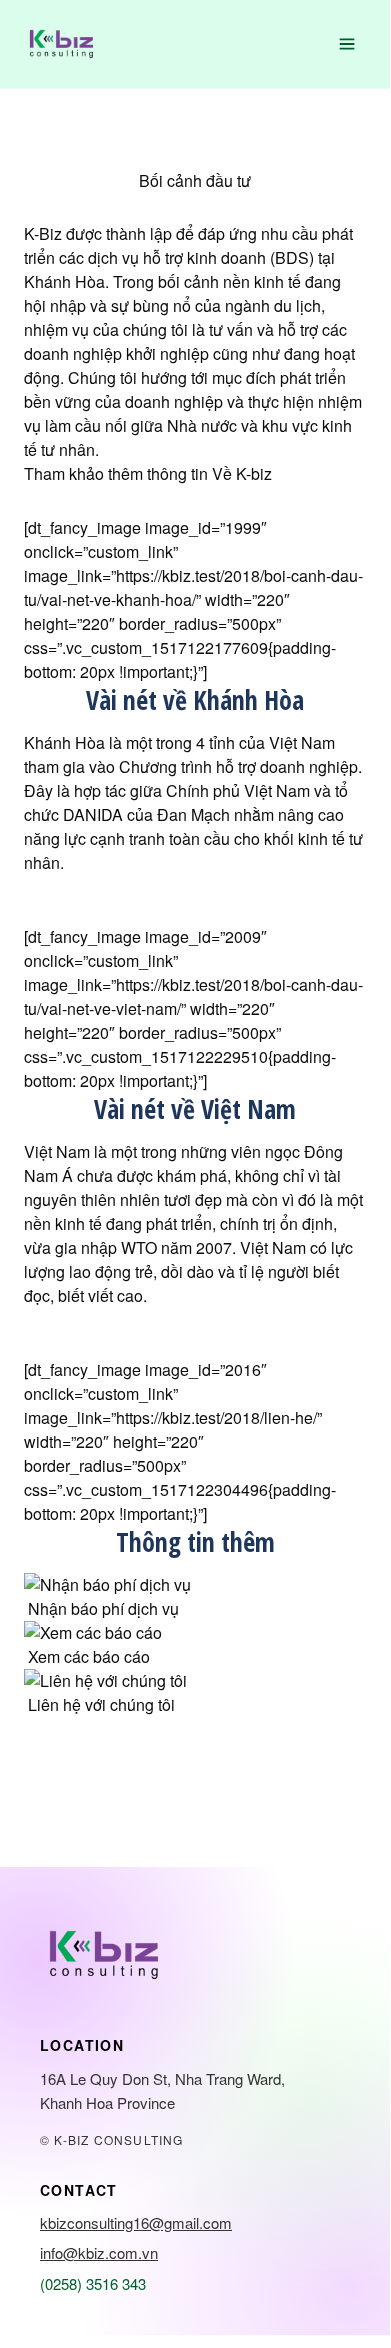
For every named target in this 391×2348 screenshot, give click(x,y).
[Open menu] (347, 44)
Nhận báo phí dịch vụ (103, 1608)
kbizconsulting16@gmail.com (136, 2222)
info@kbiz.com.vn (99, 2252)
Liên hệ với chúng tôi (101, 1704)
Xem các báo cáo (89, 1656)
